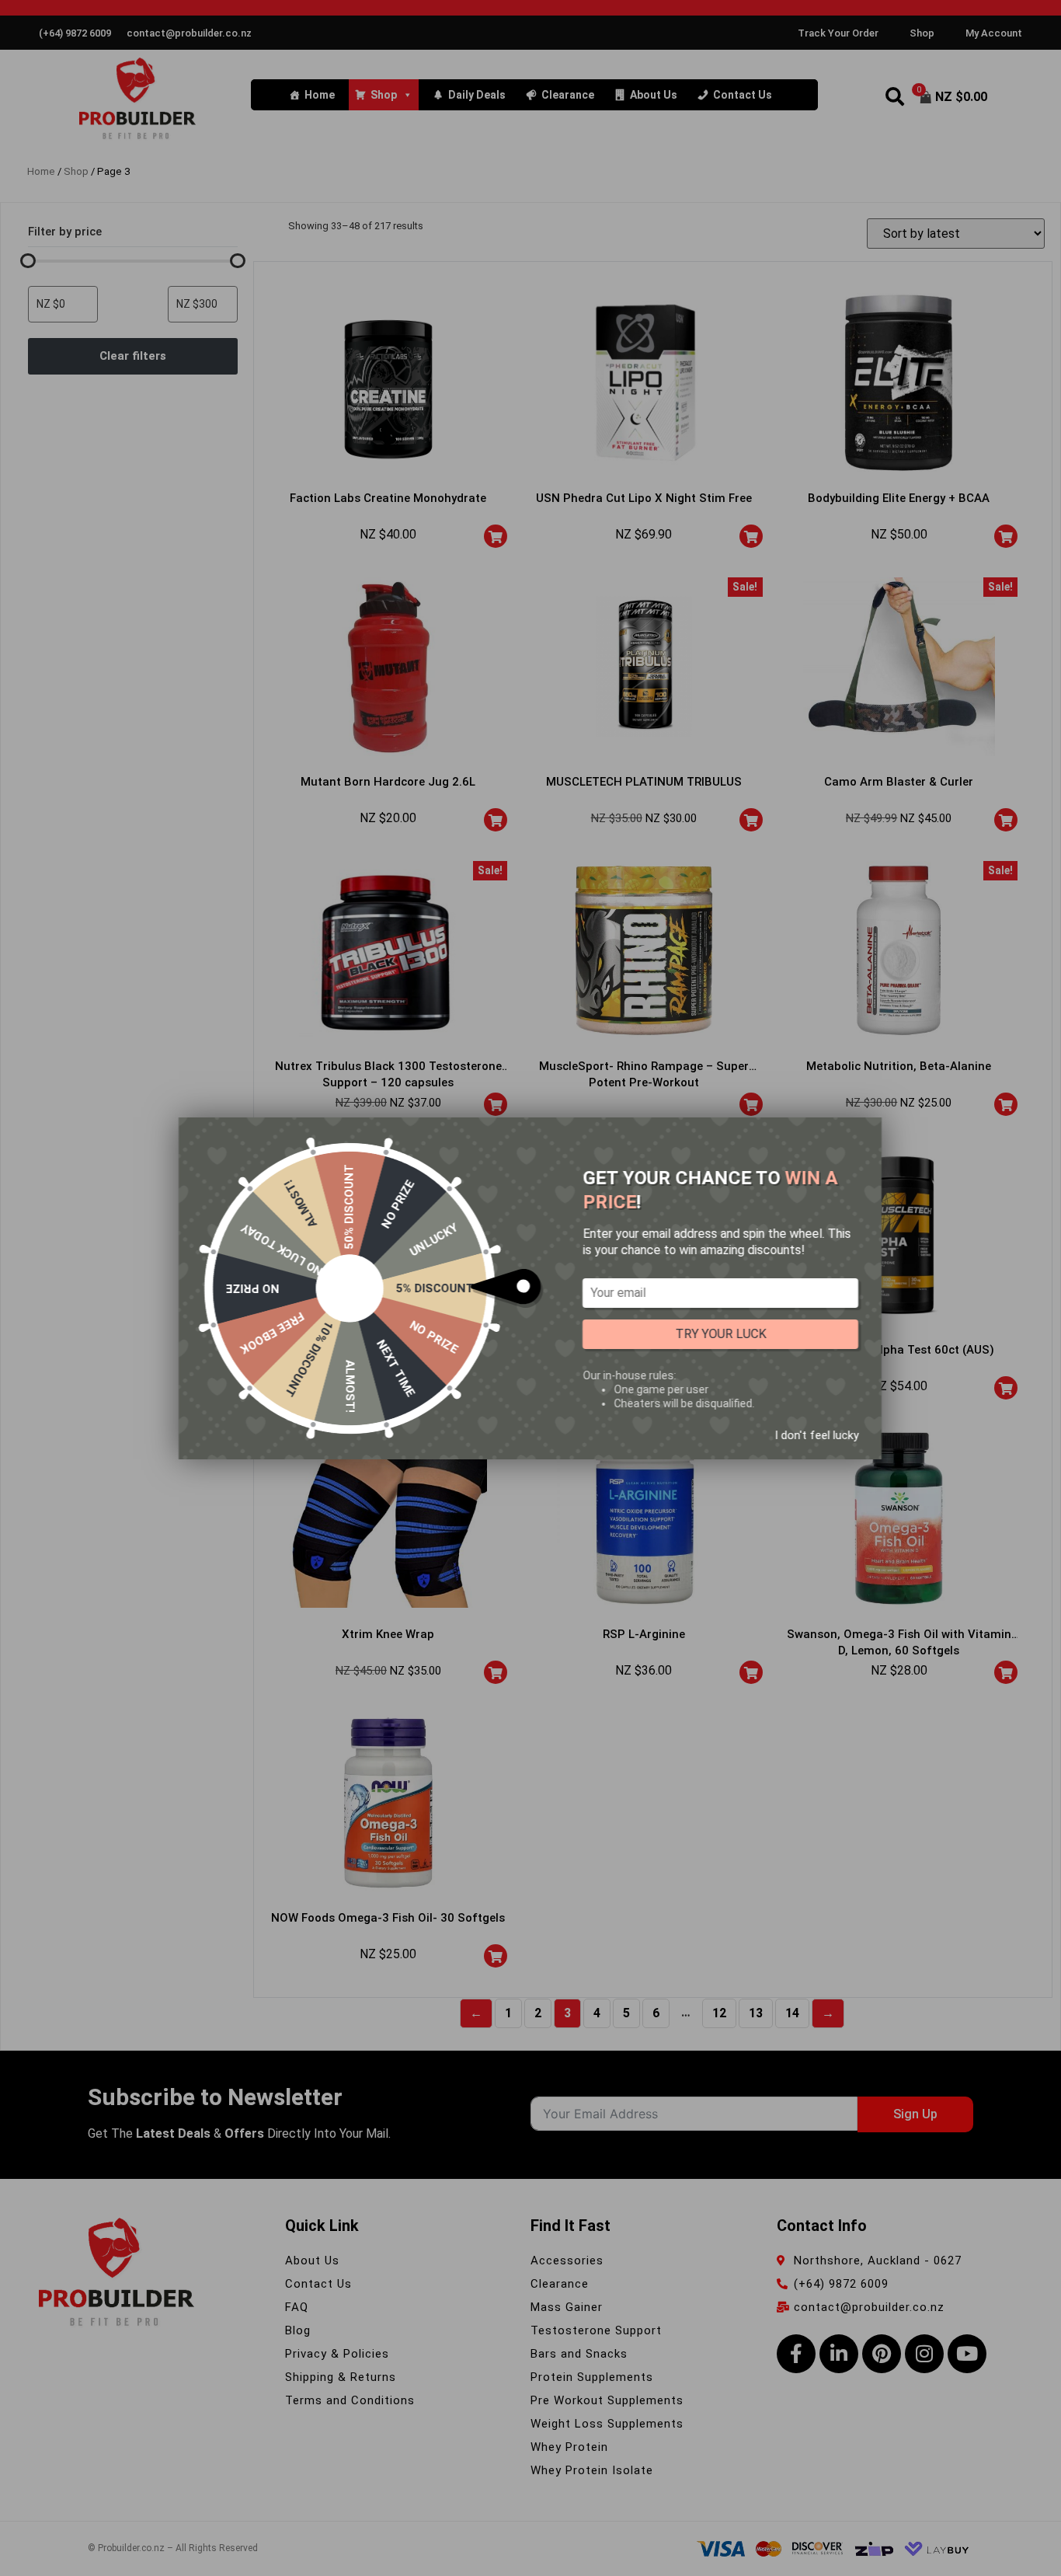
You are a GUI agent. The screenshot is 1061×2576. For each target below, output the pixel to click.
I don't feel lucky (816, 1434)
